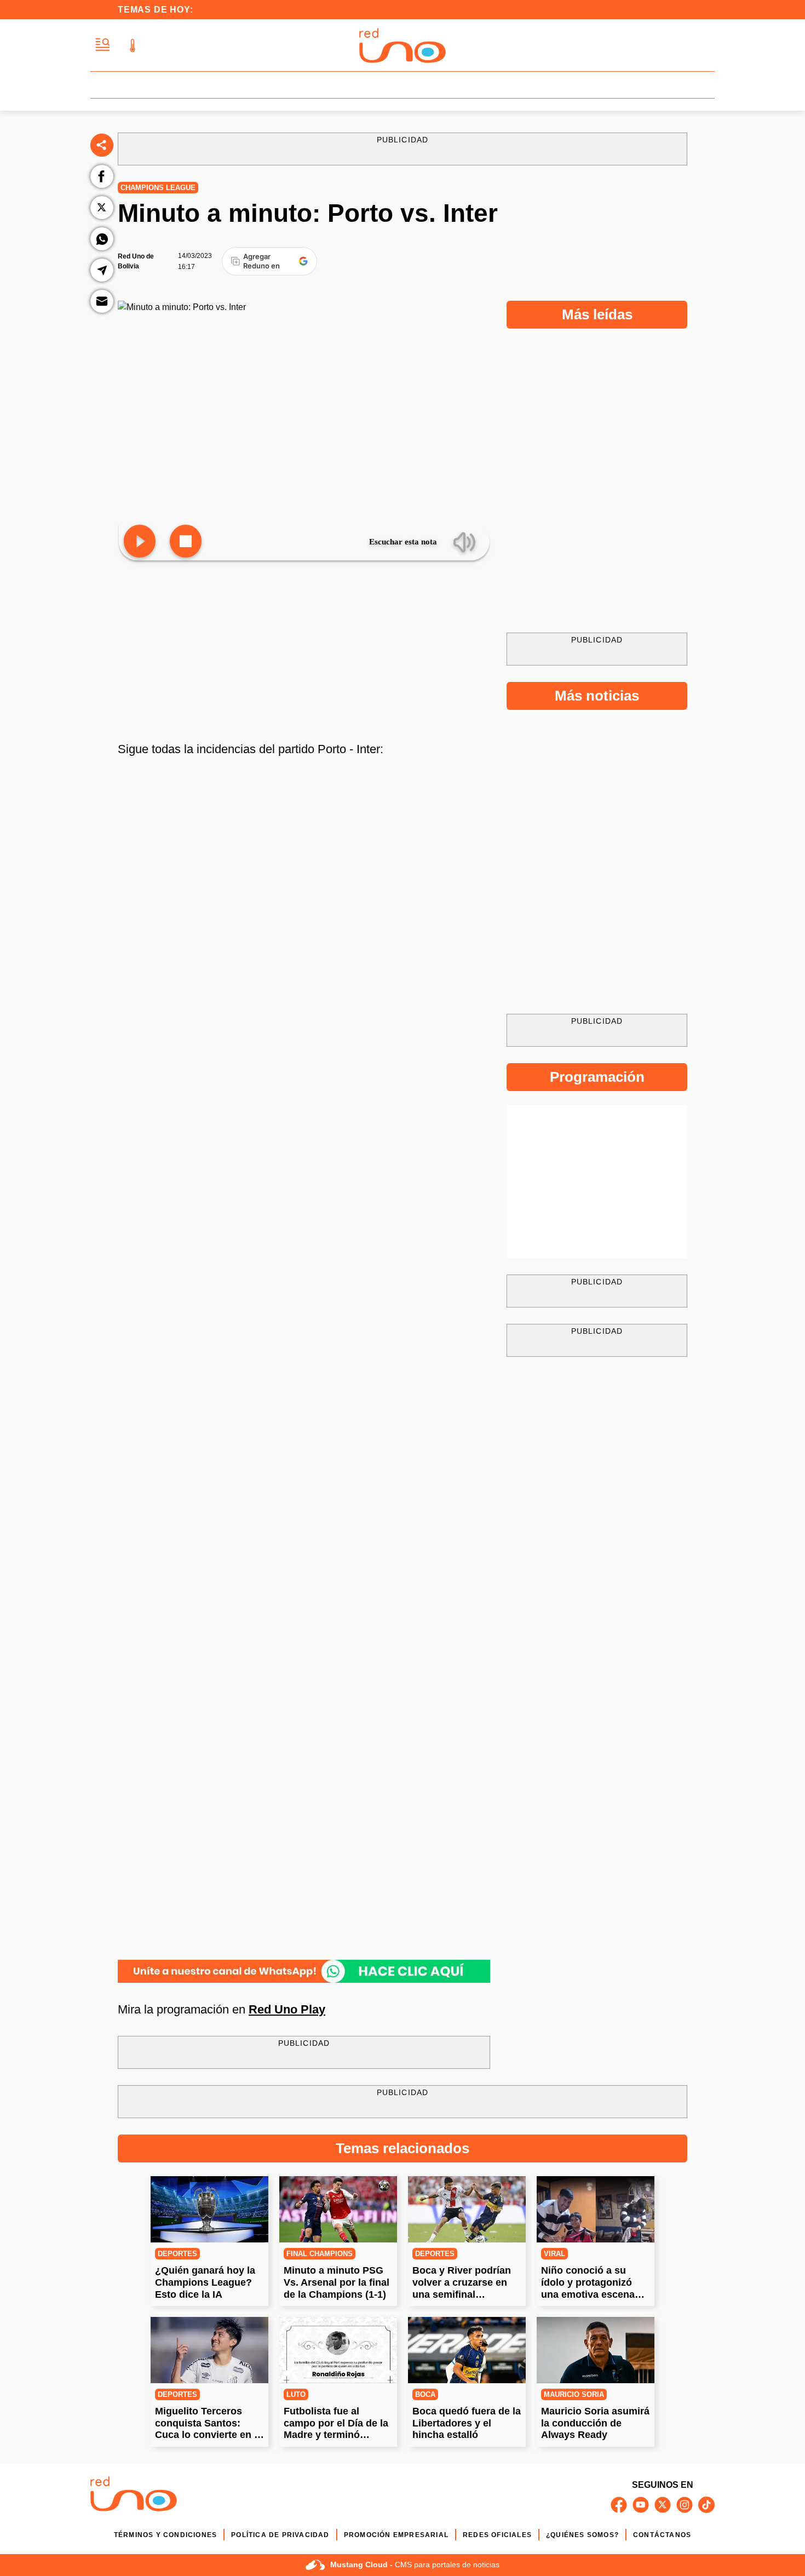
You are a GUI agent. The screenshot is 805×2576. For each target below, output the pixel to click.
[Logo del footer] (134, 2496)
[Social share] (102, 145)
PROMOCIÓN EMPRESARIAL (396, 2535)
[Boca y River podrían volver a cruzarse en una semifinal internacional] (467, 2209)
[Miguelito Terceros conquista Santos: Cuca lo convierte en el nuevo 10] (209, 2350)
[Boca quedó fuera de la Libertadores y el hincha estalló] (467, 2350)
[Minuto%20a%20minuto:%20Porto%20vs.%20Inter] (304, 1971)
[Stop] (186, 542)
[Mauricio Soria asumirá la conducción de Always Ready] (596, 2350)
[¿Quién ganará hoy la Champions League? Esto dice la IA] (209, 2209)
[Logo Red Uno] (403, 45)
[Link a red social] (619, 2505)
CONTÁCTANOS (662, 2535)
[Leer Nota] (140, 542)
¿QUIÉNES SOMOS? (582, 2535)
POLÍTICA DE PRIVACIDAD (280, 2535)
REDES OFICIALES (497, 2535)
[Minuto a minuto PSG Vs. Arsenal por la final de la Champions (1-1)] (338, 2209)
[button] (103, 45)
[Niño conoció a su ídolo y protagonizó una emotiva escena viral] (596, 2209)
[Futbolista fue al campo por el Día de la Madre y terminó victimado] (338, 2350)
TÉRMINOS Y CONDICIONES (165, 2535)
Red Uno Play (287, 2009)
